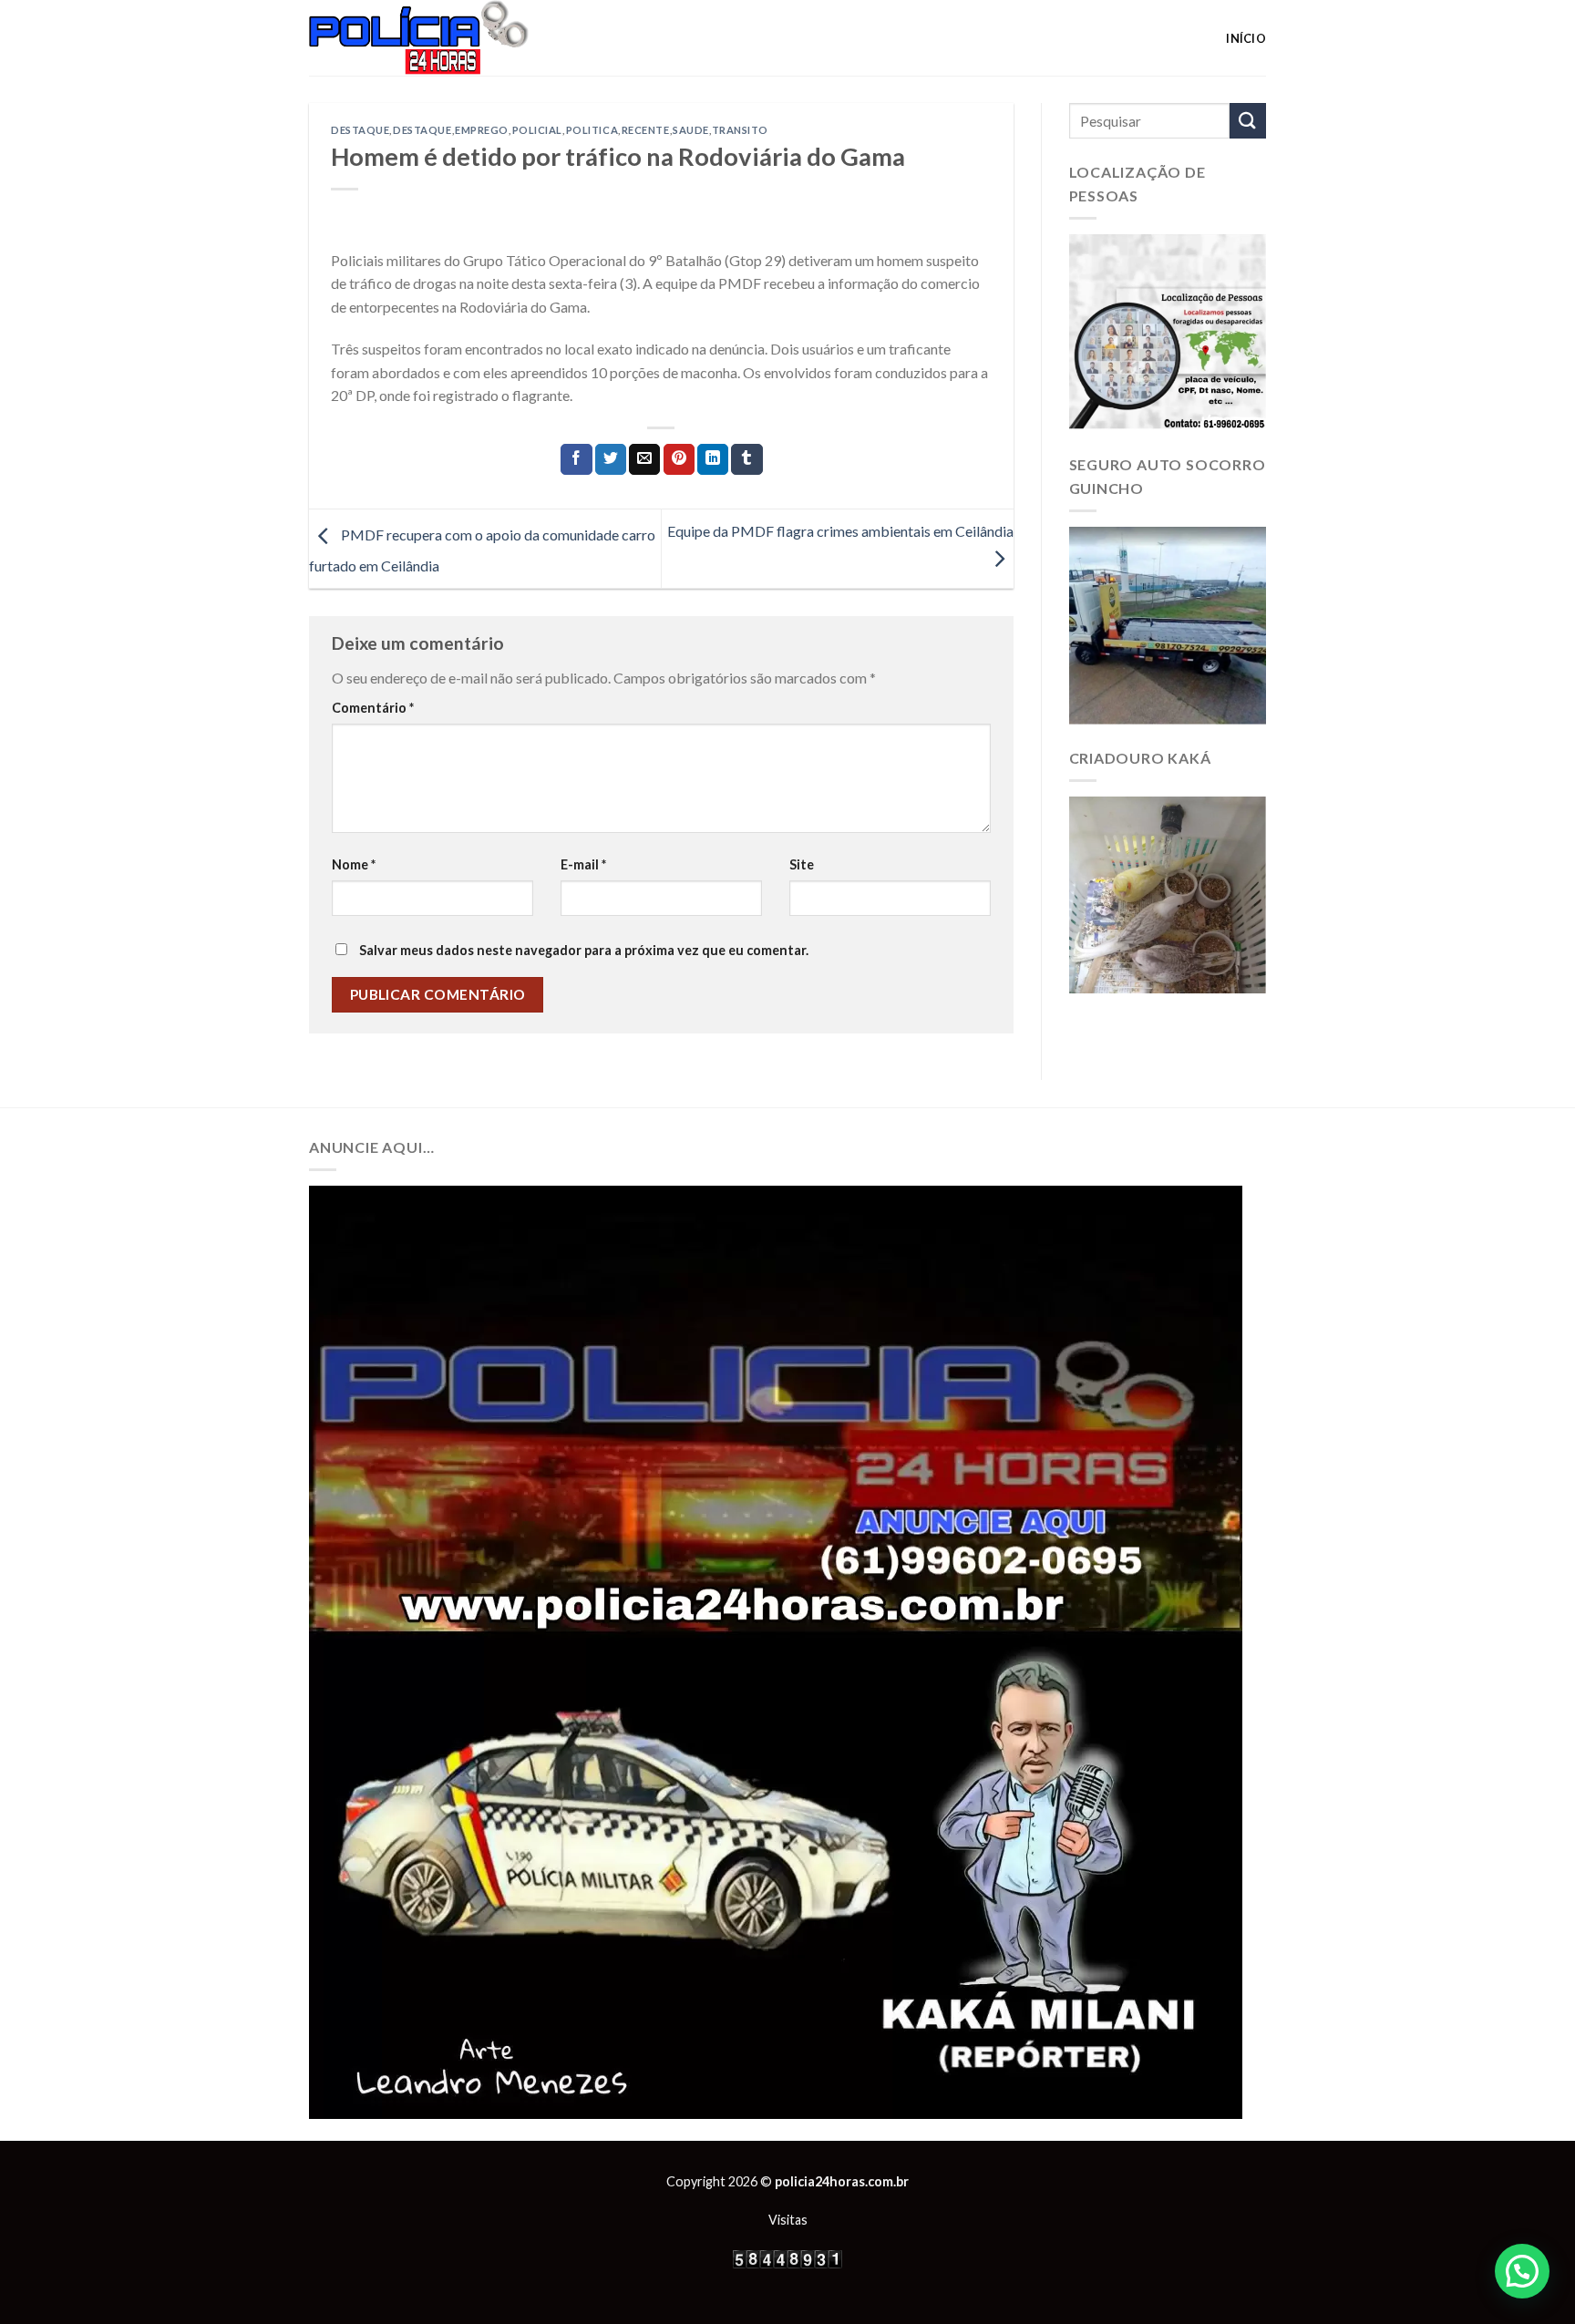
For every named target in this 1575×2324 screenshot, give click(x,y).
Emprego (482, 130)
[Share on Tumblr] (746, 459)
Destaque (360, 130)
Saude (691, 130)
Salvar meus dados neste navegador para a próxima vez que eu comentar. (584, 950)
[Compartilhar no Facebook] (576, 459)
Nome (354, 864)
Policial (537, 130)
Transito (740, 130)
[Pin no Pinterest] (679, 459)
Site (802, 864)
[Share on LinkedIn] (713, 459)
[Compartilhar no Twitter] (611, 459)
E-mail (583, 864)
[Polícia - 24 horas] (449, 38)
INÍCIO (1246, 38)
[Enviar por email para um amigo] (644, 459)
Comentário (373, 708)
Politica (592, 130)
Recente (646, 130)
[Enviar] (1248, 121)
